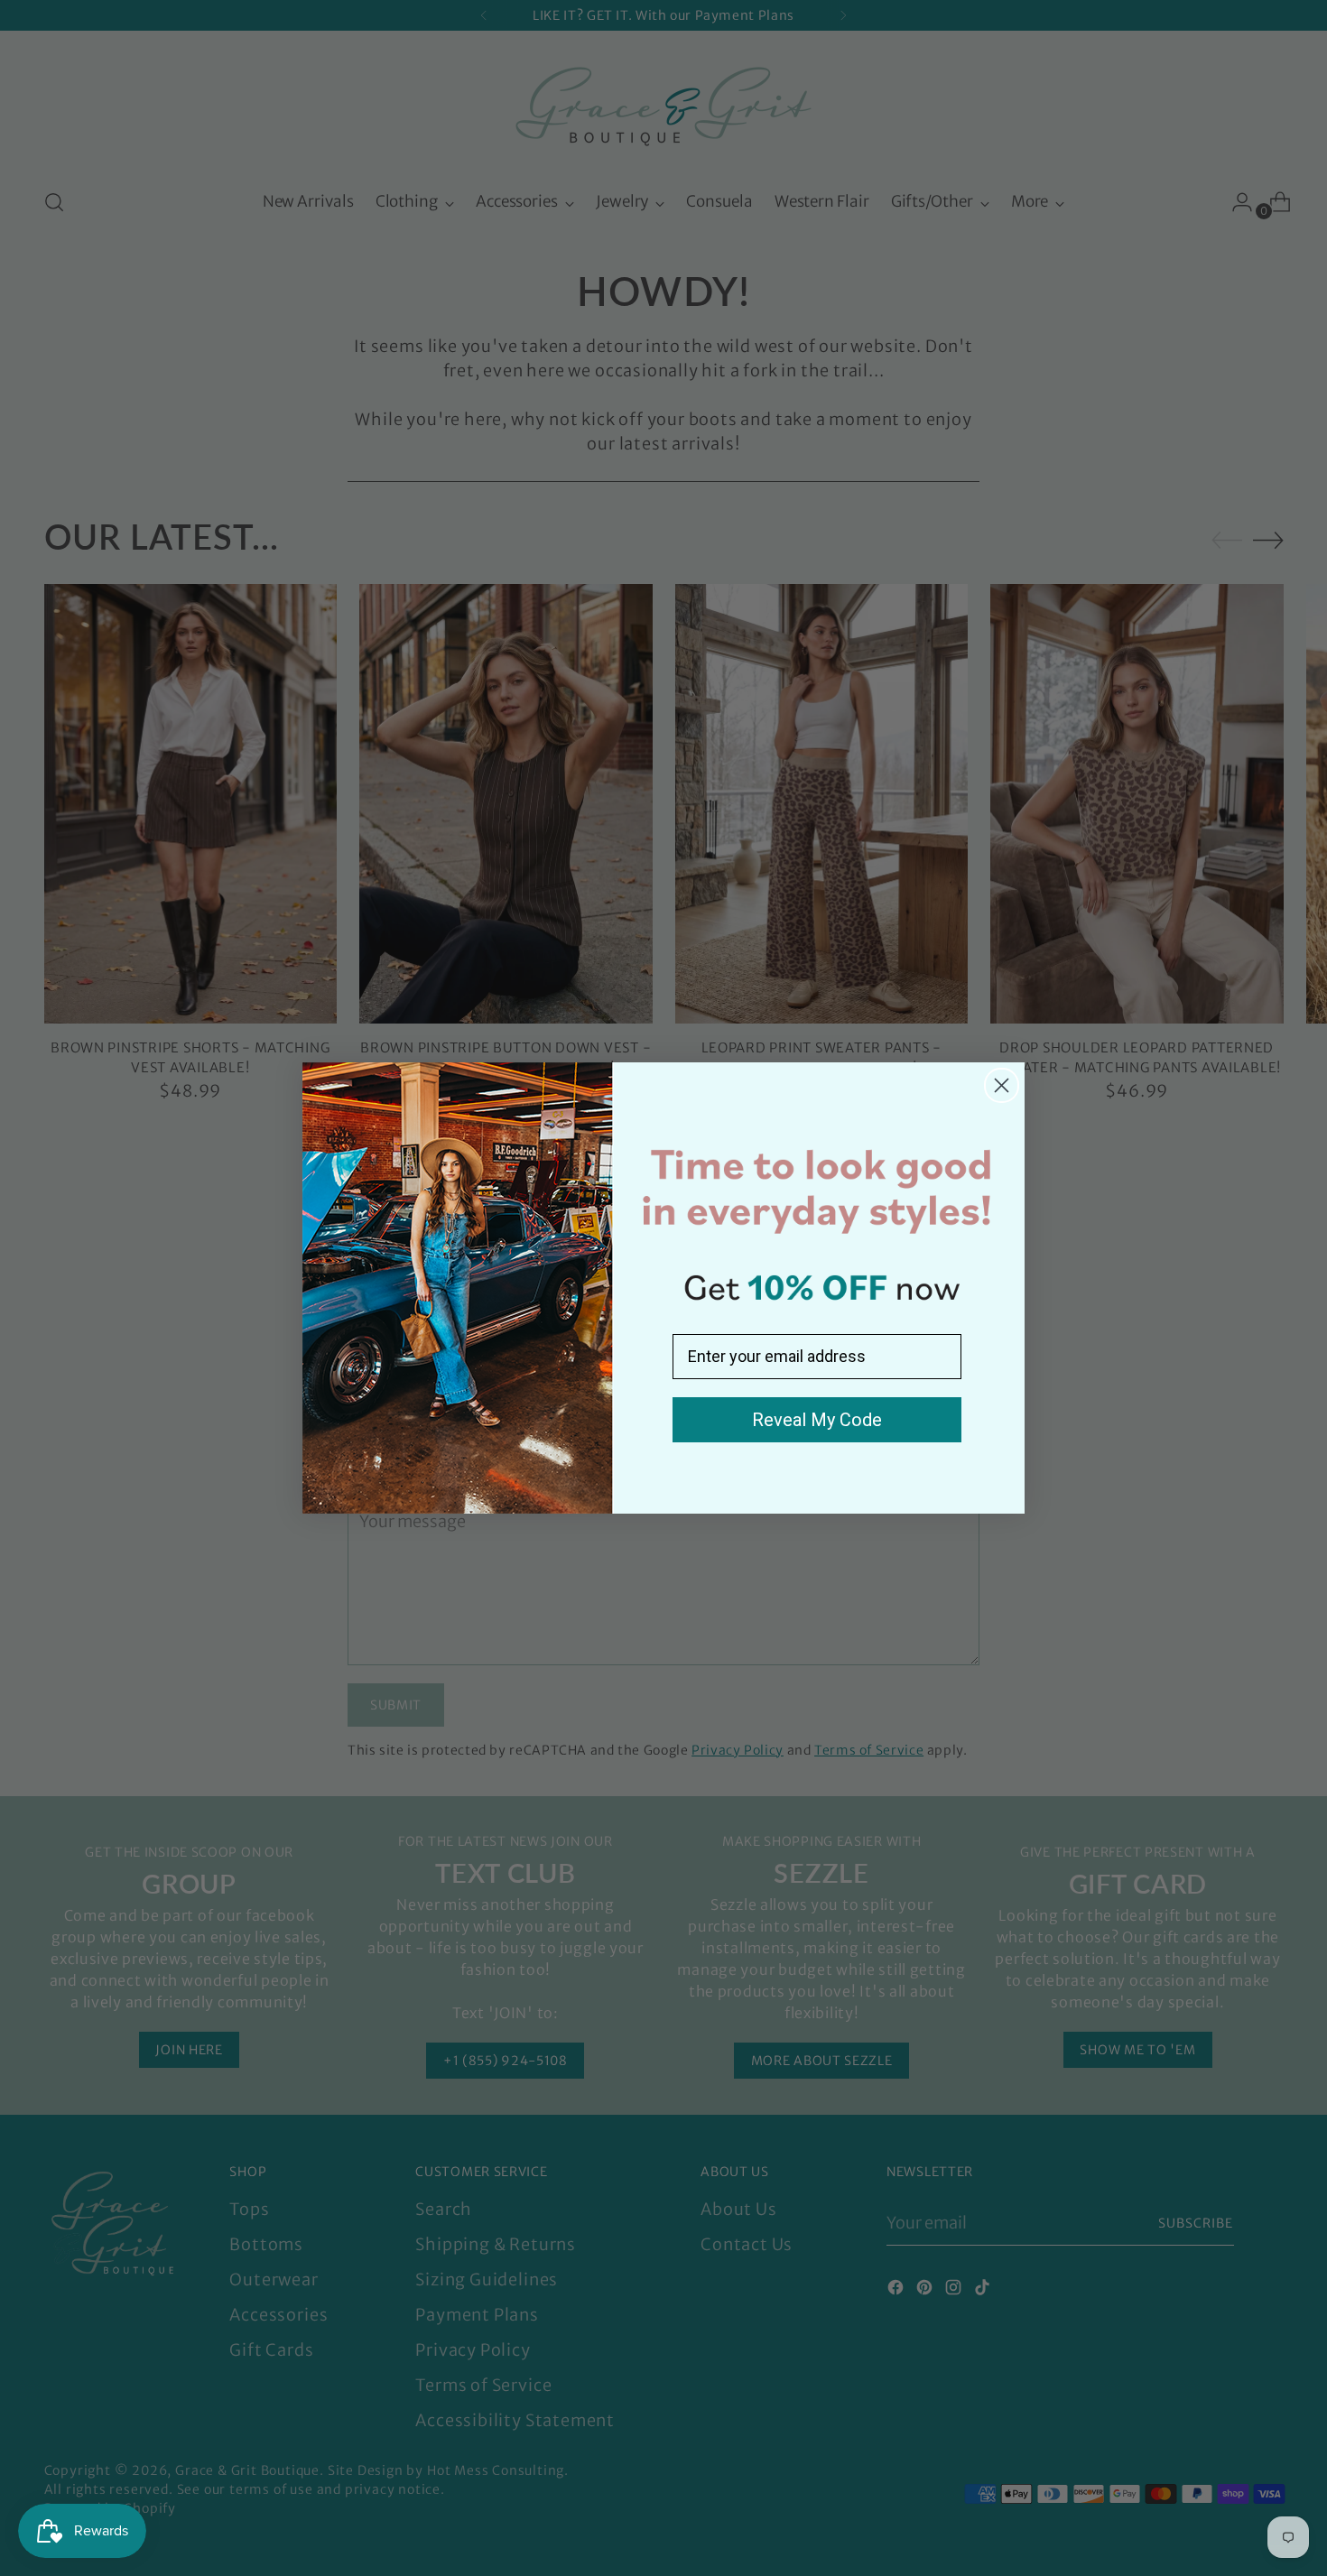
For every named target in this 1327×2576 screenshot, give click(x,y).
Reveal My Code (817, 1420)
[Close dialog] (1002, 1085)
